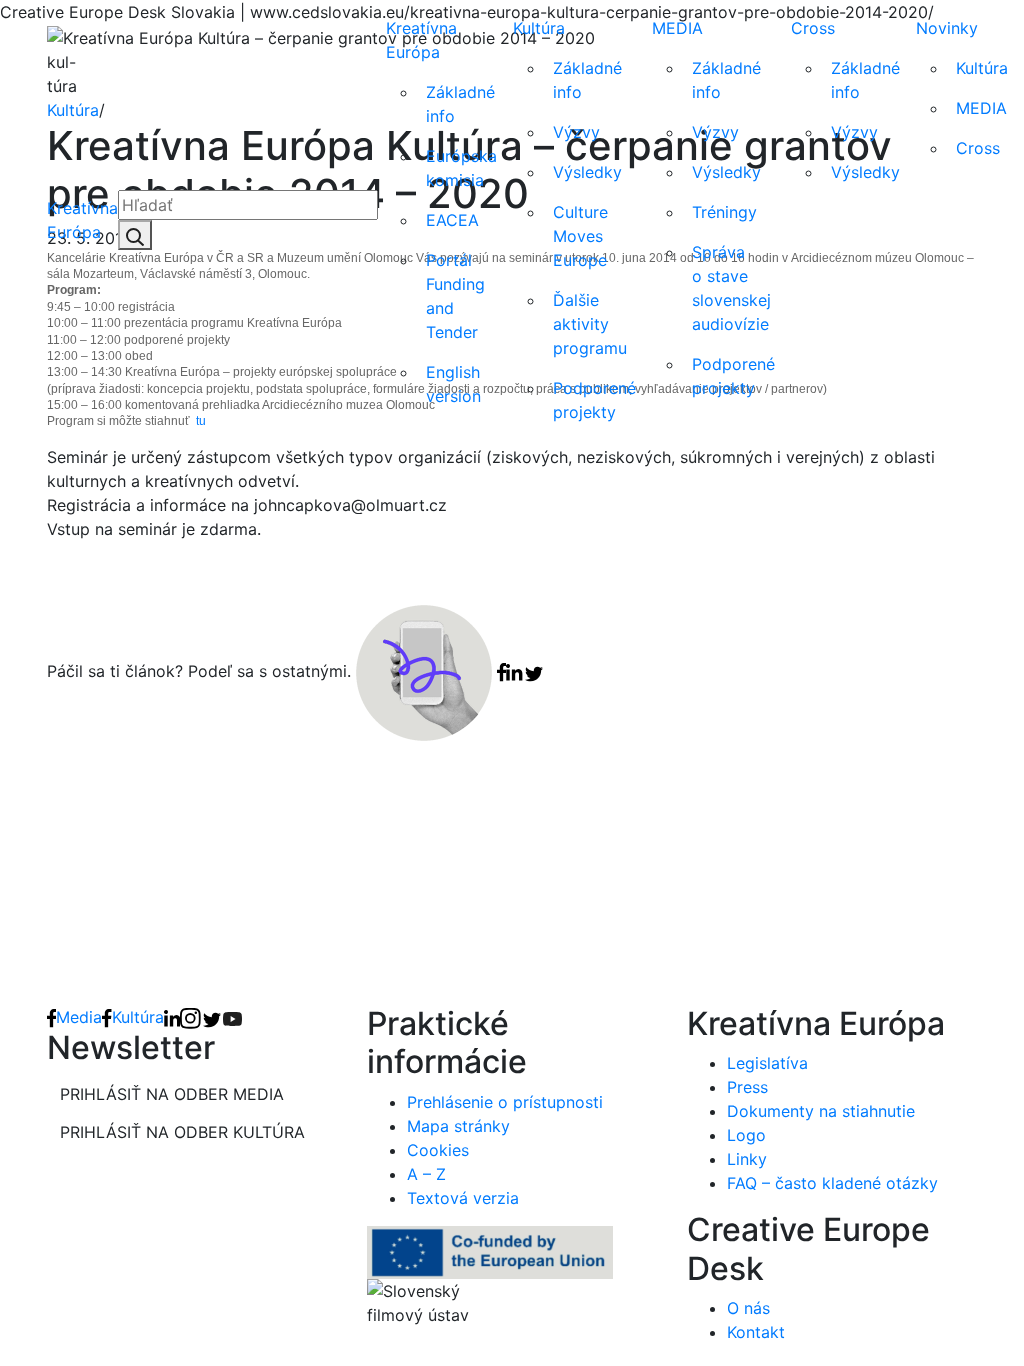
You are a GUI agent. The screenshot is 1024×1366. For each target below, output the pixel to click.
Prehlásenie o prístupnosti (505, 1102)
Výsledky (587, 172)
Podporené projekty (594, 400)
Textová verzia (463, 1198)
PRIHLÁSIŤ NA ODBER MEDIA (172, 1094)
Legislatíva (767, 1063)
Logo (746, 1135)
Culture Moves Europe (580, 236)
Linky (747, 1159)
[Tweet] (534, 671)
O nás (748, 1308)
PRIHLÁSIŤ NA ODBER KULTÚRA (182, 1132)
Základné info (460, 104)
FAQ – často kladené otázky (832, 1183)
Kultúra (539, 28)
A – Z (426, 1174)
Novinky (947, 28)
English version (453, 384)
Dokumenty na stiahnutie (821, 1111)
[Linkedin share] (514, 671)
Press (747, 1087)
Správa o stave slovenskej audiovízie (731, 288)
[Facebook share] (501, 671)
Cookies (438, 1150)
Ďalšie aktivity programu (590, 324)
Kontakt (756, 1332)
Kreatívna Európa (82, 220)
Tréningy (724, 212)
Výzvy (576, 132)
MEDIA (677, 28)
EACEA (452, 220)
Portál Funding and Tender (455, 296)
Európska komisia (461, 168)
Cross (813, 28)
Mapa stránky (458, 1126)
